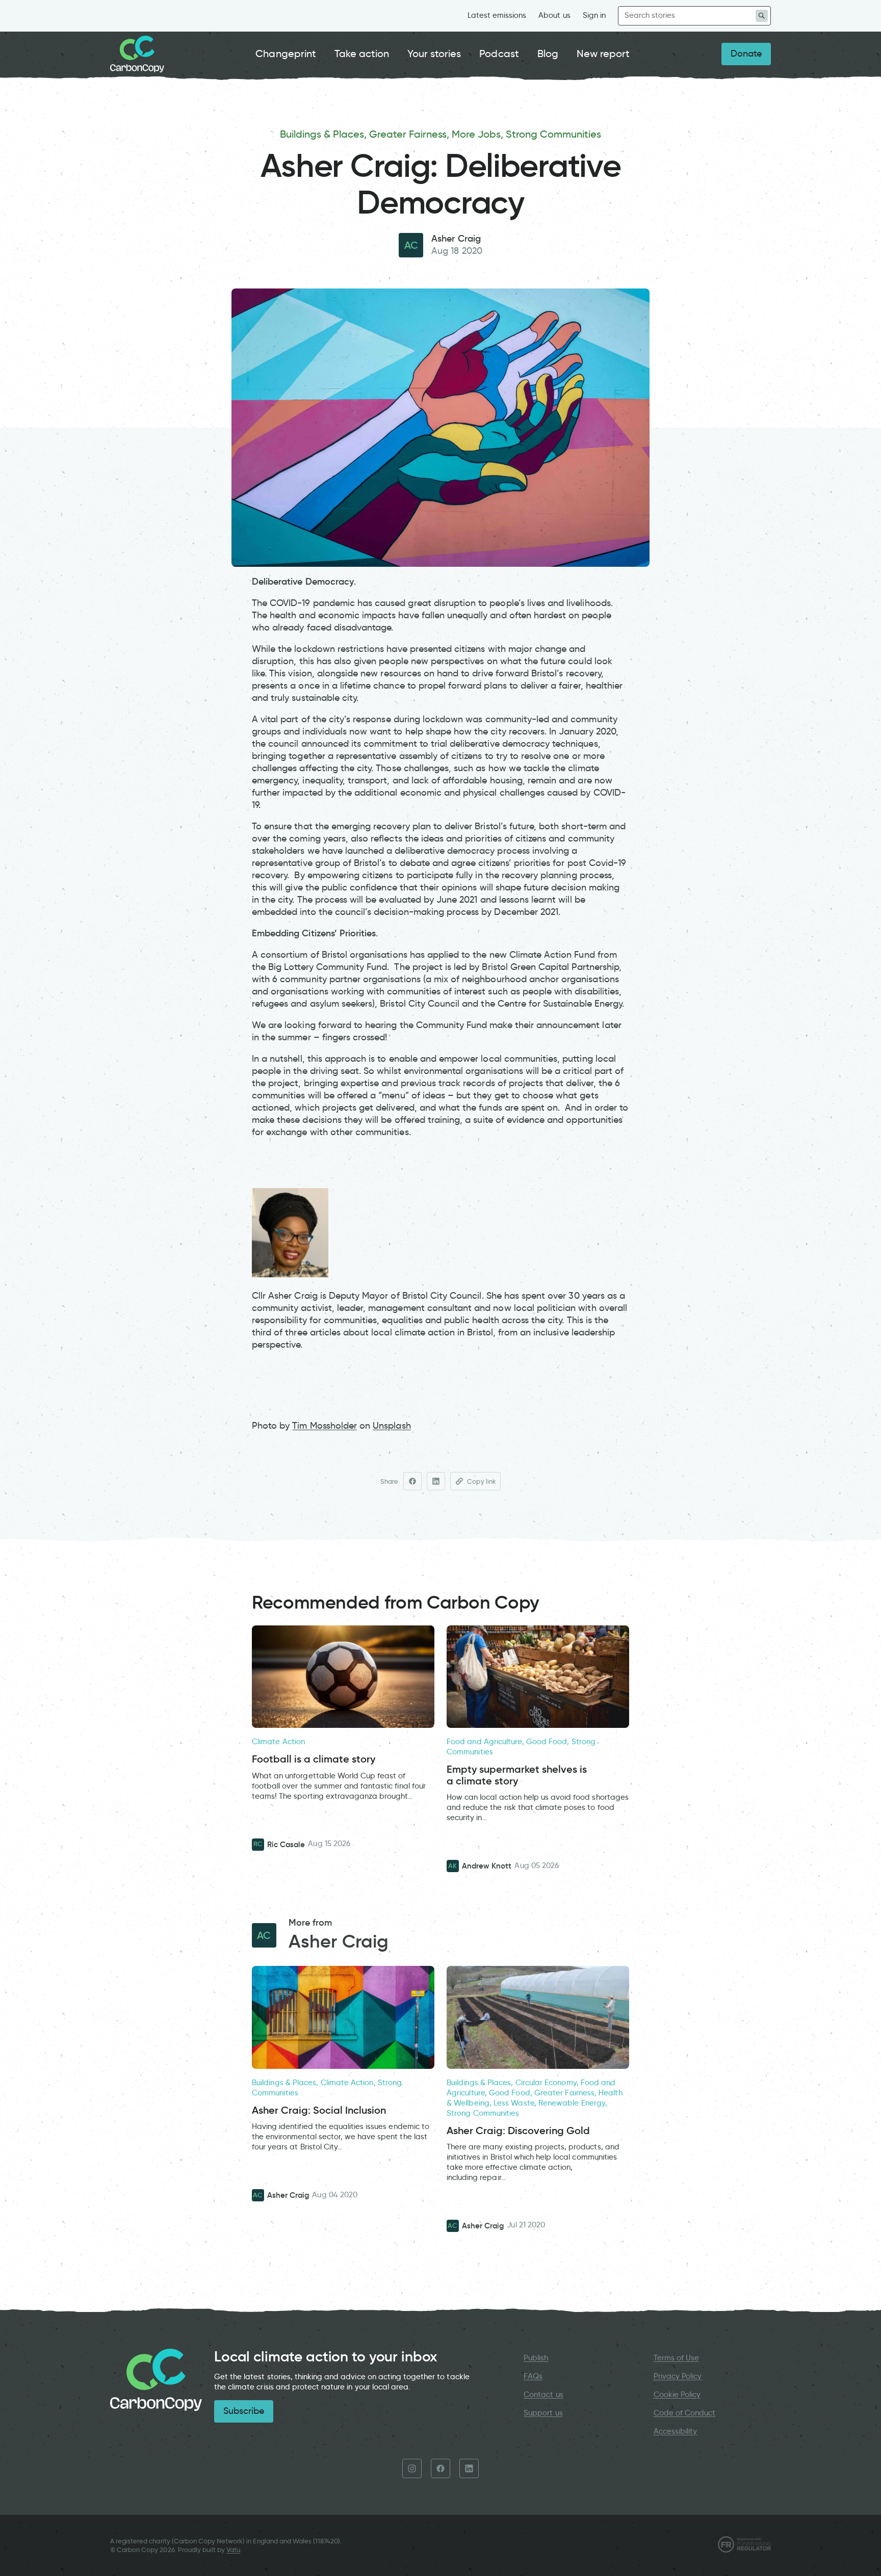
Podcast (499, 54)
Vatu (233, 2550)
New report (603, 54)
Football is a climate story (314, 1759)
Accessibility (676, 2431)
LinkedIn (469, 2468)
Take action (362, 54)
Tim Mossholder (325, 1426)
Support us (543, 2413)
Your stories (434, 54)
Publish (536, 2358)
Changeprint (286, 54)
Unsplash (392, 1426)
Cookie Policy (677, 2395)
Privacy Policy (678, 2376)
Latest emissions (497, 15)
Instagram (412, 2468)
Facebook (440, 2468)
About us (554, 15)
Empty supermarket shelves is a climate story (517, 1775)
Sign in (594, 15)
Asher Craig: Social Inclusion (319, 2110)
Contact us (543, 2395)
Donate (746, 54)
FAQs (533, 2376)
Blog (548, 54)
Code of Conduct (685, 2413)
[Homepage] (137, 54)
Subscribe (244, 2411)
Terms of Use (677, 2358)
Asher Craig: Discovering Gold (518, 2131)
